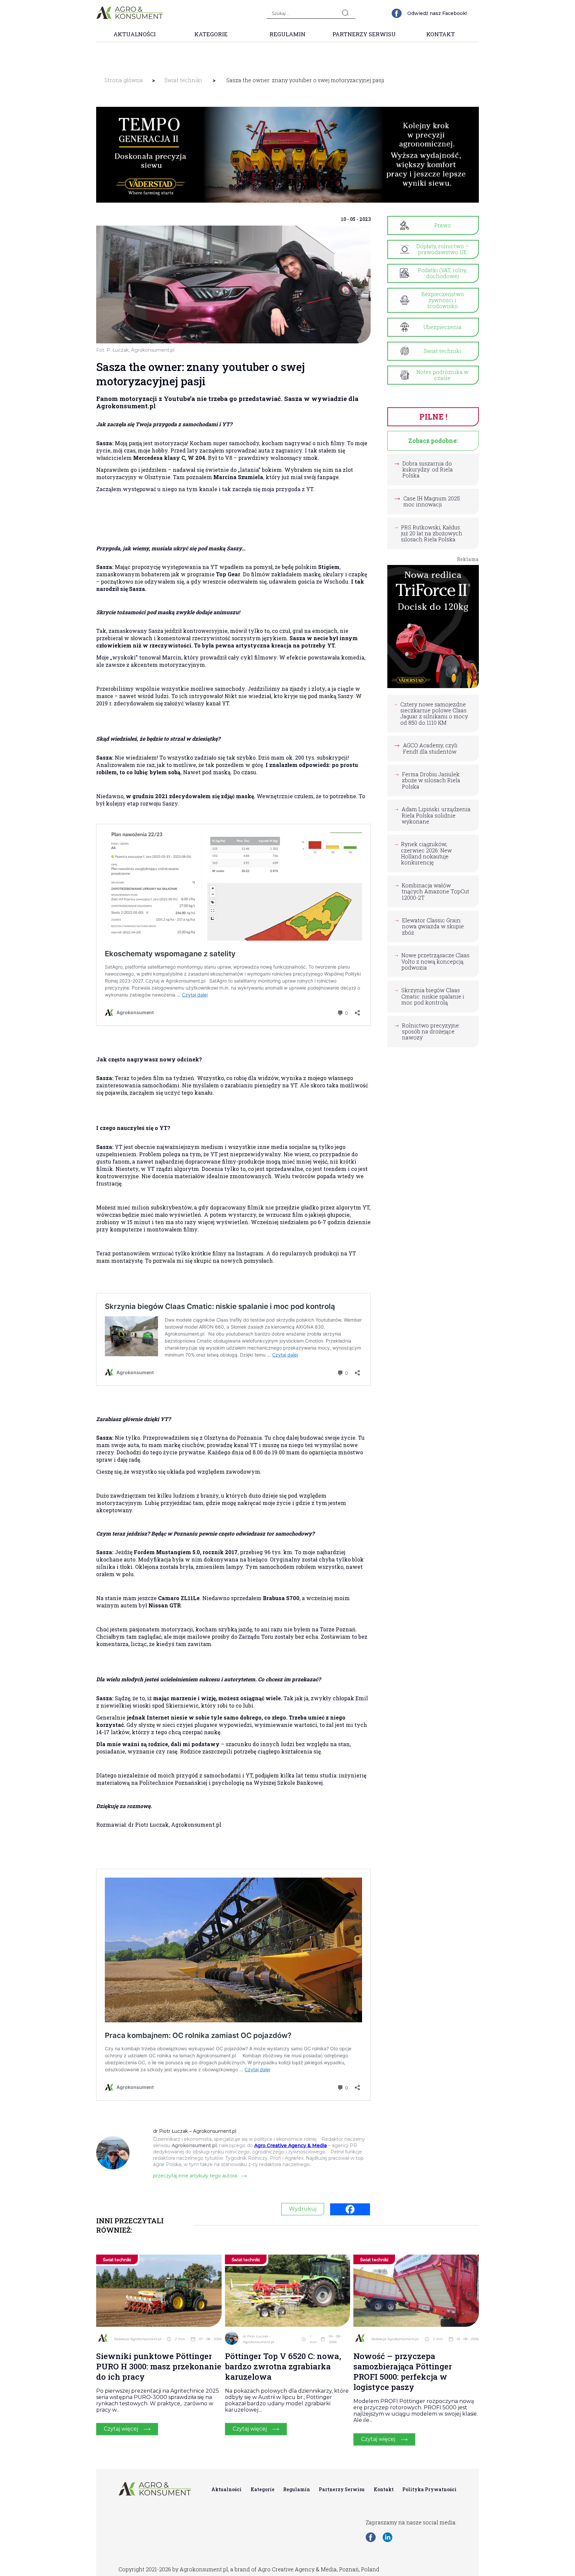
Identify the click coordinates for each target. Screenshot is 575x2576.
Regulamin (287, 34)
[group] (287, 155)
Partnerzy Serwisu (364, 34)
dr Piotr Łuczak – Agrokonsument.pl (259, 2339)
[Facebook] (350, 2209)
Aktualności (135, 34)
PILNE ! (433, 417)
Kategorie (211, 34)
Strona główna (124, 80)
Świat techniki (183, 80)
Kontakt (441, 34)
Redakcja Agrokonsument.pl (138, 2339)
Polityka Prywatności (429, 2489)
